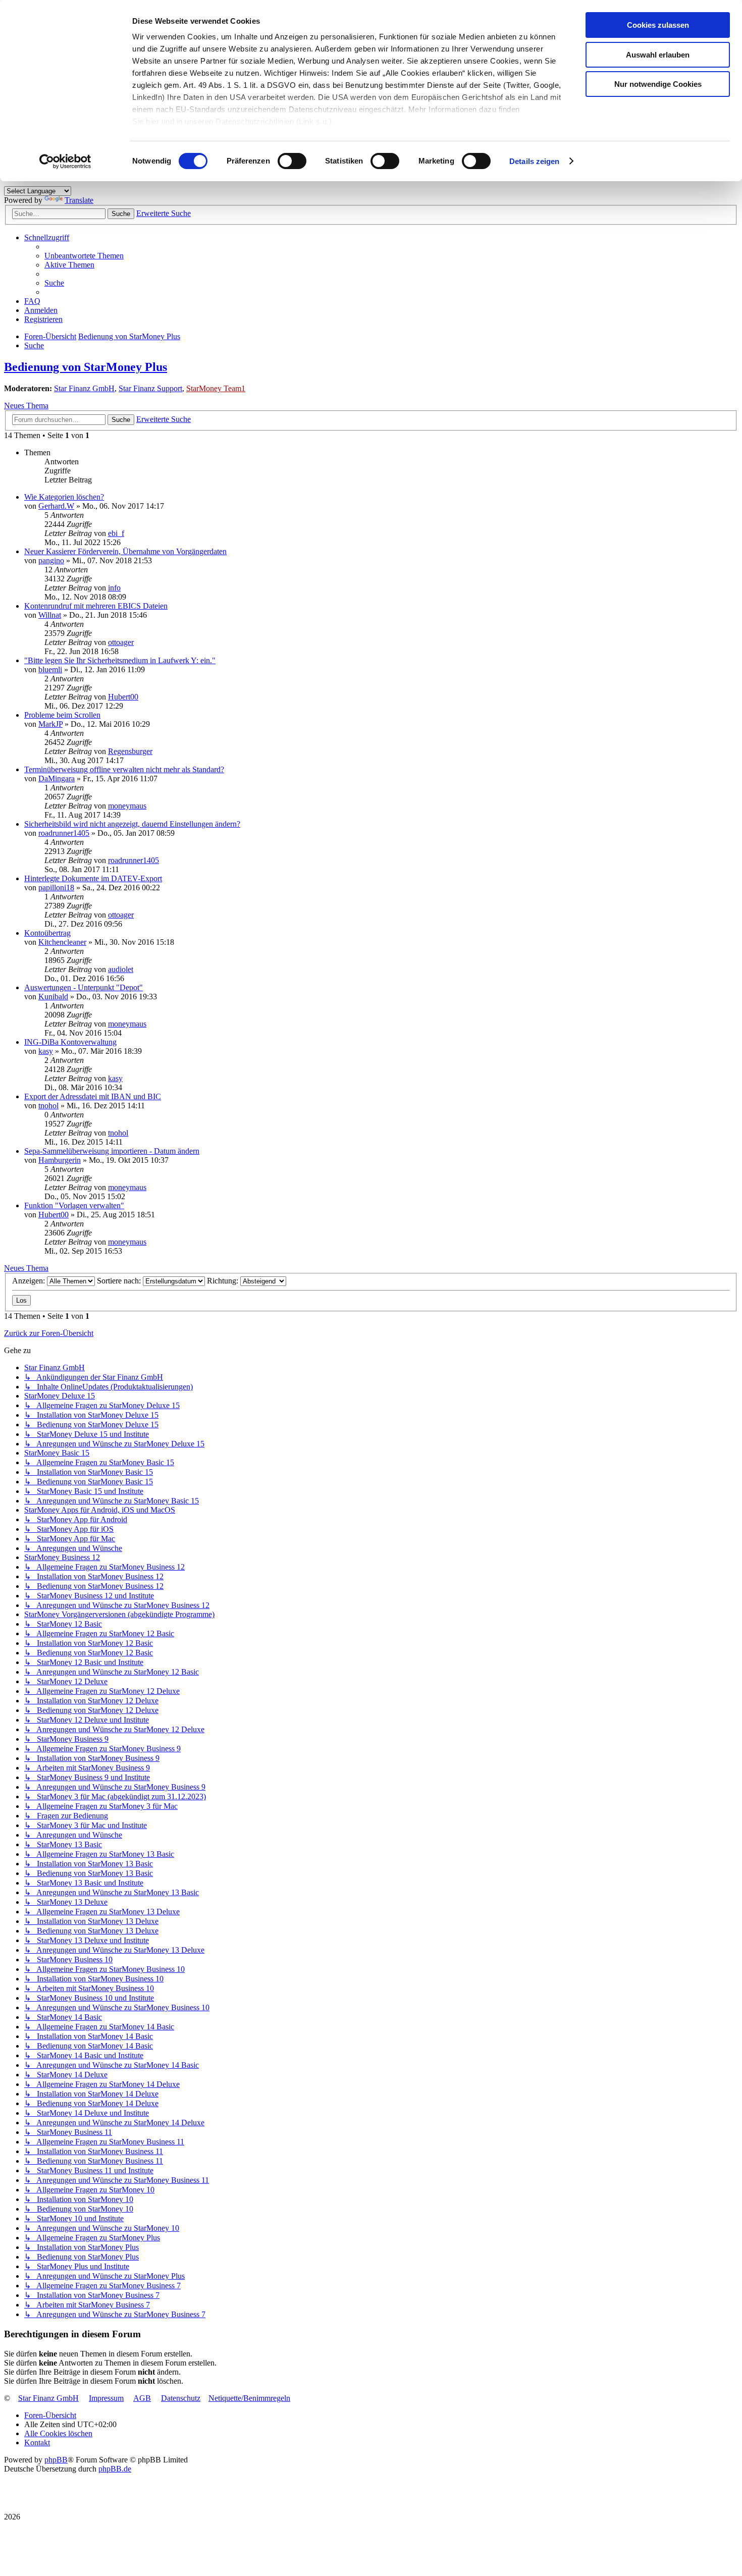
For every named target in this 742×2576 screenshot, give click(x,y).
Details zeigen (534, 161)
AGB (142, 2398)
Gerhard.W (56, 506)
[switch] (292, 161)
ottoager (121, 642)
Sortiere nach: (120, 1281)
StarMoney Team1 (216, 388)
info (114, 588)
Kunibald (53, 997)
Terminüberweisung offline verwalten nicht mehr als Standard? (124, 769)
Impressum (106, 2398)
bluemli (50, 669)
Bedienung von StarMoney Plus (86, 367)
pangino (51, 560)
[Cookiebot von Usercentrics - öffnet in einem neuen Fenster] (65, 162)
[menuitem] (84, 256)
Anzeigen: (30, 1281)
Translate (79, 200)
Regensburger (130, 751)
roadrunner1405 (64, 833)
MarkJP (50, 724)
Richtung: (224, 1281)
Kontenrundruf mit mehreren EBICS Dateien (96, 606)
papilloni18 (56, 888)
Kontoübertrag (47, 933)
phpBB (56, 2460)
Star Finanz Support (150, 388)
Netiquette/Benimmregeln (249, 2398)
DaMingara (57, 779)
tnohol (48, 1106)
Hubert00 (123, 697)
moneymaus (127, 806)
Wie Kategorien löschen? (64, 497)
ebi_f (116, 533)
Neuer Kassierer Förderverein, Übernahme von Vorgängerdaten (125, 551)
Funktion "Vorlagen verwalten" (74, 1205)
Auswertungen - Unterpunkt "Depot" (84, 987)
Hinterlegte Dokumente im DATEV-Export (93, 878)
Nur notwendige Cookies (658, 84)
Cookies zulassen (658, 25)
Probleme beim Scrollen (62, 715)
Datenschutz (181, 2398)
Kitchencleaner (62, 942)
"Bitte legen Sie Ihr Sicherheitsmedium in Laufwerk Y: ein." (120, 660)
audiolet (121, 969)
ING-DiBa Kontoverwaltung (70, 1042)
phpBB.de (115, 2469)
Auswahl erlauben (658, 55)
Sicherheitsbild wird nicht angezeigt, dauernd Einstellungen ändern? (132, 824)
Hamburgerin (60, 1160)
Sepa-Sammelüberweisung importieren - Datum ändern (112, 1151)
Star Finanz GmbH (84, 388)
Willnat (50, 615)
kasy (46, 1051)
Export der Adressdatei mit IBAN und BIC (93, 1096)
